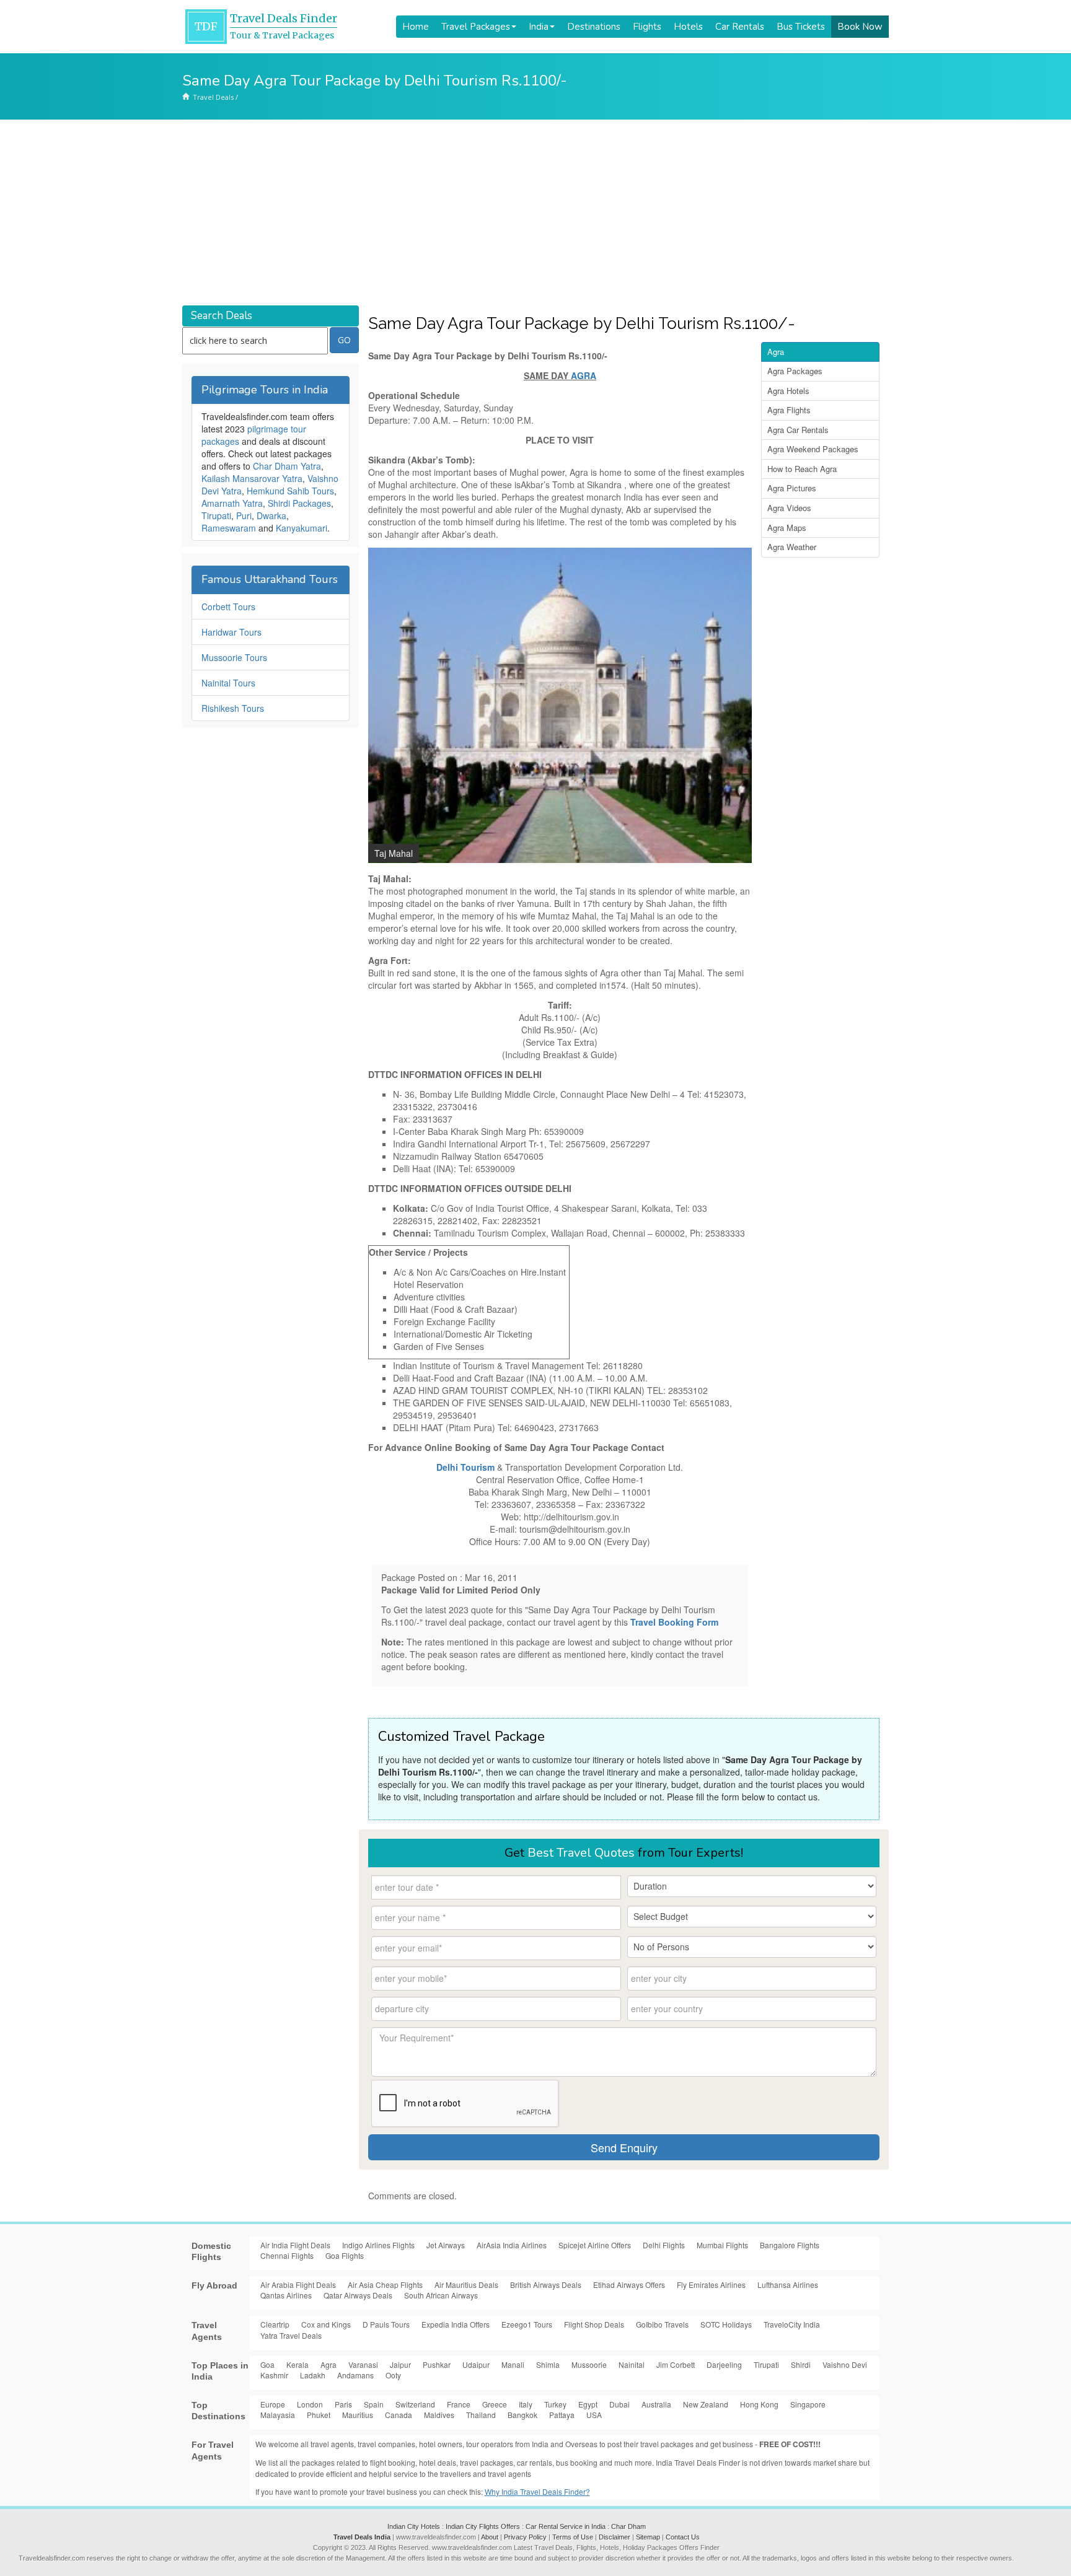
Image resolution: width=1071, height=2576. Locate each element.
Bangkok (522, 2415)
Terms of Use (573, 2537)
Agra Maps (787, 528)
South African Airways (441, 2295)
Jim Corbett (676, 2364)
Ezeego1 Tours (527, 2324)
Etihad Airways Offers (629, 2285)
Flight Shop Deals (594, 2324)
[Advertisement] (535, 212)
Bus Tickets (801, 27)
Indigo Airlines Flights (378, 2245)
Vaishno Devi (845, 2364)
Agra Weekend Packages (813, 449)
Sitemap (648, 2537)
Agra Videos (789, 508)
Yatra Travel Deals (291, 2335)
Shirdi (801, 2364)
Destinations (594, 27)
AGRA (584, 375)
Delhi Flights (664, 2245)
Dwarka (271, 515)
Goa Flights (345, 2255)
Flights (647, 27)
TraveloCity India (792, 2324)
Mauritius (358, 2415)
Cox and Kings (326, 2324)
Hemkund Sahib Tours (290, 491)
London (310, 2404)
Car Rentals (740, 27)
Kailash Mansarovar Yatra (252, 478)
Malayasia (278, 2415)
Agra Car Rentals (798, 430)
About (490, 2537)
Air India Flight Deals (295, 2245)
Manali (513, 2364)
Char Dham (628, 2526)
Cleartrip (275, 2324)
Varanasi (363, 2364)
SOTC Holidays (726, 2324)
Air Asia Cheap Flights (385, 2285)
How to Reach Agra (802, 469)
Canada (399, 2415)
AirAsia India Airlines (512, 2245)
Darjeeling (724, 2364)
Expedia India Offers (456, 2324)
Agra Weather (792, 547)
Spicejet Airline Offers (595, 2245)
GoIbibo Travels (662, 2324)
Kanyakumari (302, 528)
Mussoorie (589, 2364)
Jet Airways (446, 2245)
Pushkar (437, 2364)
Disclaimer (615, 2537)
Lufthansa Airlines (788, 2285)
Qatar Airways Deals (358, 2295)
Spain (374, 2404)
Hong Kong (759, 2404)
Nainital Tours (228, 683)
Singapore (808, 2404)
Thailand (481, 2415)
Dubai (619, 2404)
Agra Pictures (792, 488)
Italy (526, 2404)
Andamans (355, 2375)
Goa (267, 2364)
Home (416, 27)
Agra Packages (795, 371)
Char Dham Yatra (287, 466)
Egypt (588, 2404)
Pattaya (562, 2415)
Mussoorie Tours (234, 657)
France (459, 2404)
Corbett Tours (228, 607)
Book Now (860, 27)
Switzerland (415, 2404)
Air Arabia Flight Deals (298, 2285)
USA (594, 2415)
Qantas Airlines (286, 2295)
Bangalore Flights (790, 2245)
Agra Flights (789, 410)
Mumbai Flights (722, 2245)
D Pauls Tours (386, 2324)
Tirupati (216, 515)
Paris (343, 2404)
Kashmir (274, 2375)
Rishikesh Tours (233, 708)
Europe (273, 2404)
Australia (656, 2404)
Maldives (439, 2415)
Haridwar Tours (231, 632)
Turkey (555, 2404)
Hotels (688, 27)
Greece (495, 2404)
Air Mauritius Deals (466, 2285)
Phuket (319, 2415)
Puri (244, 515)
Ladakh (313, 2375)
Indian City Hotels (414, 2526)
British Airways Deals (546, 2285)
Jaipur (400, 2364)
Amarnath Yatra (232, 503)
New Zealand (706, 2404)
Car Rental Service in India (566, 2526)
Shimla (548, 2364)
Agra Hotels (788, 391)
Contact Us (683, 2537)
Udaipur (476, 2364)
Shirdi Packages (299, 503)
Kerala (297, 2364)
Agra (776, 352)
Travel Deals (213, 97)
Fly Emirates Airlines (711, 2285)
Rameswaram (229, 528)
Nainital (632, 2364)
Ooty (393, 2375)
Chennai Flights (287, 2255)
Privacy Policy (525, 2537)
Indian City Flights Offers (483, 2526)
